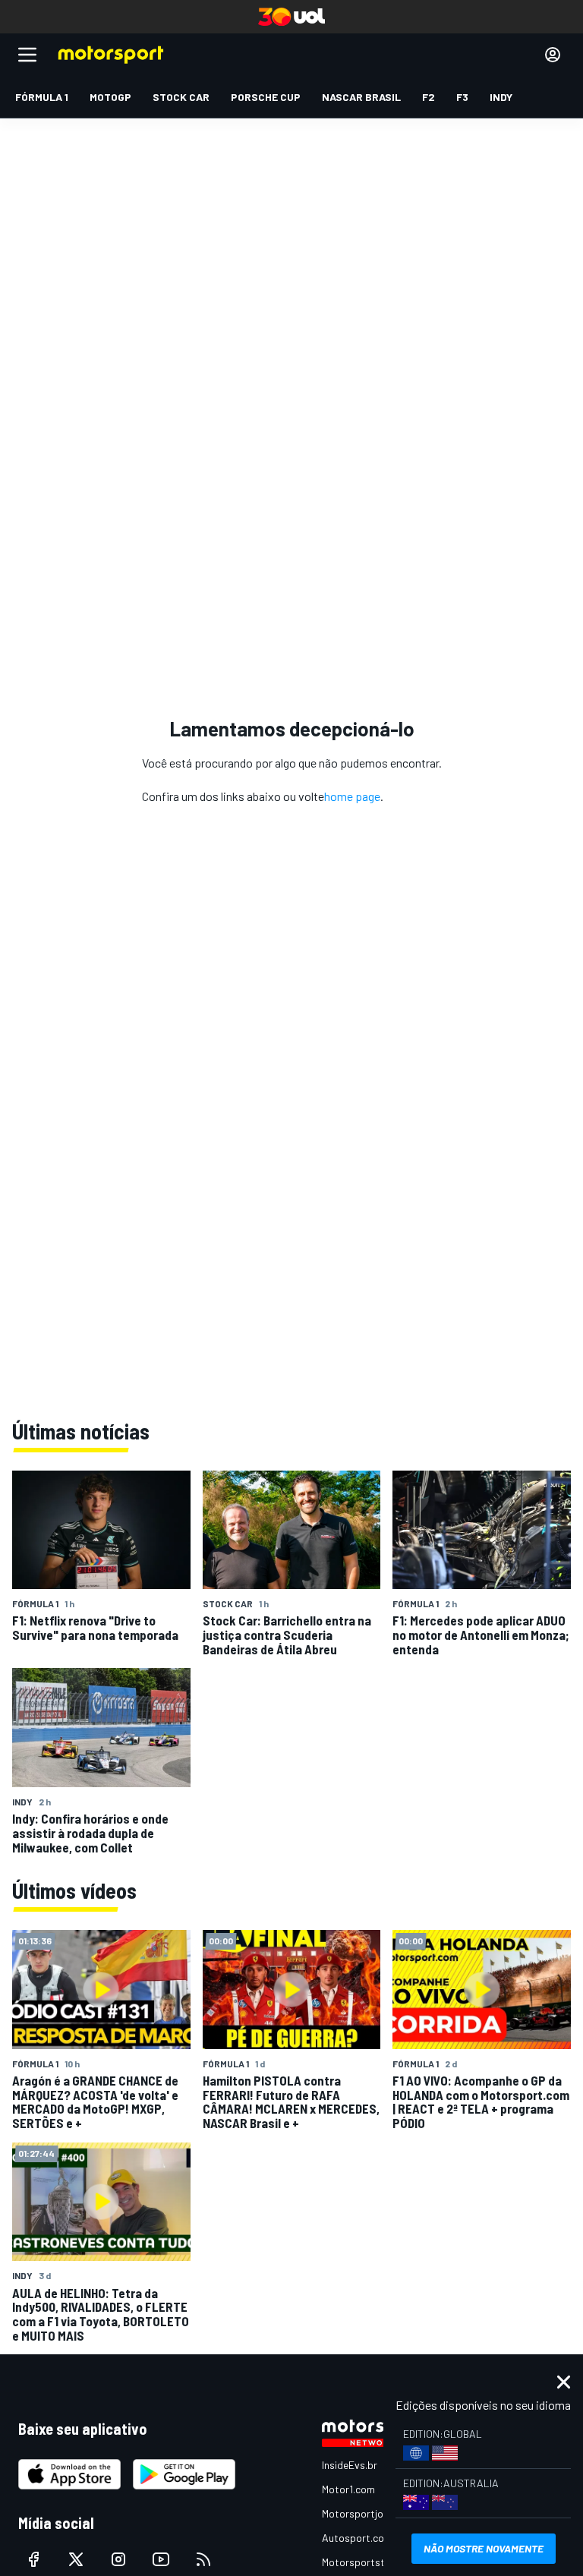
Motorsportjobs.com (369, 2513)
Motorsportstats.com (372, 2562)
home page (352, 796)
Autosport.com (357, 2538)
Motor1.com (348, 2489)
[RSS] (203, 2559)
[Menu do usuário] (553, 55)
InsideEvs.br (350, 2465)
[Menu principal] (27, 55)
